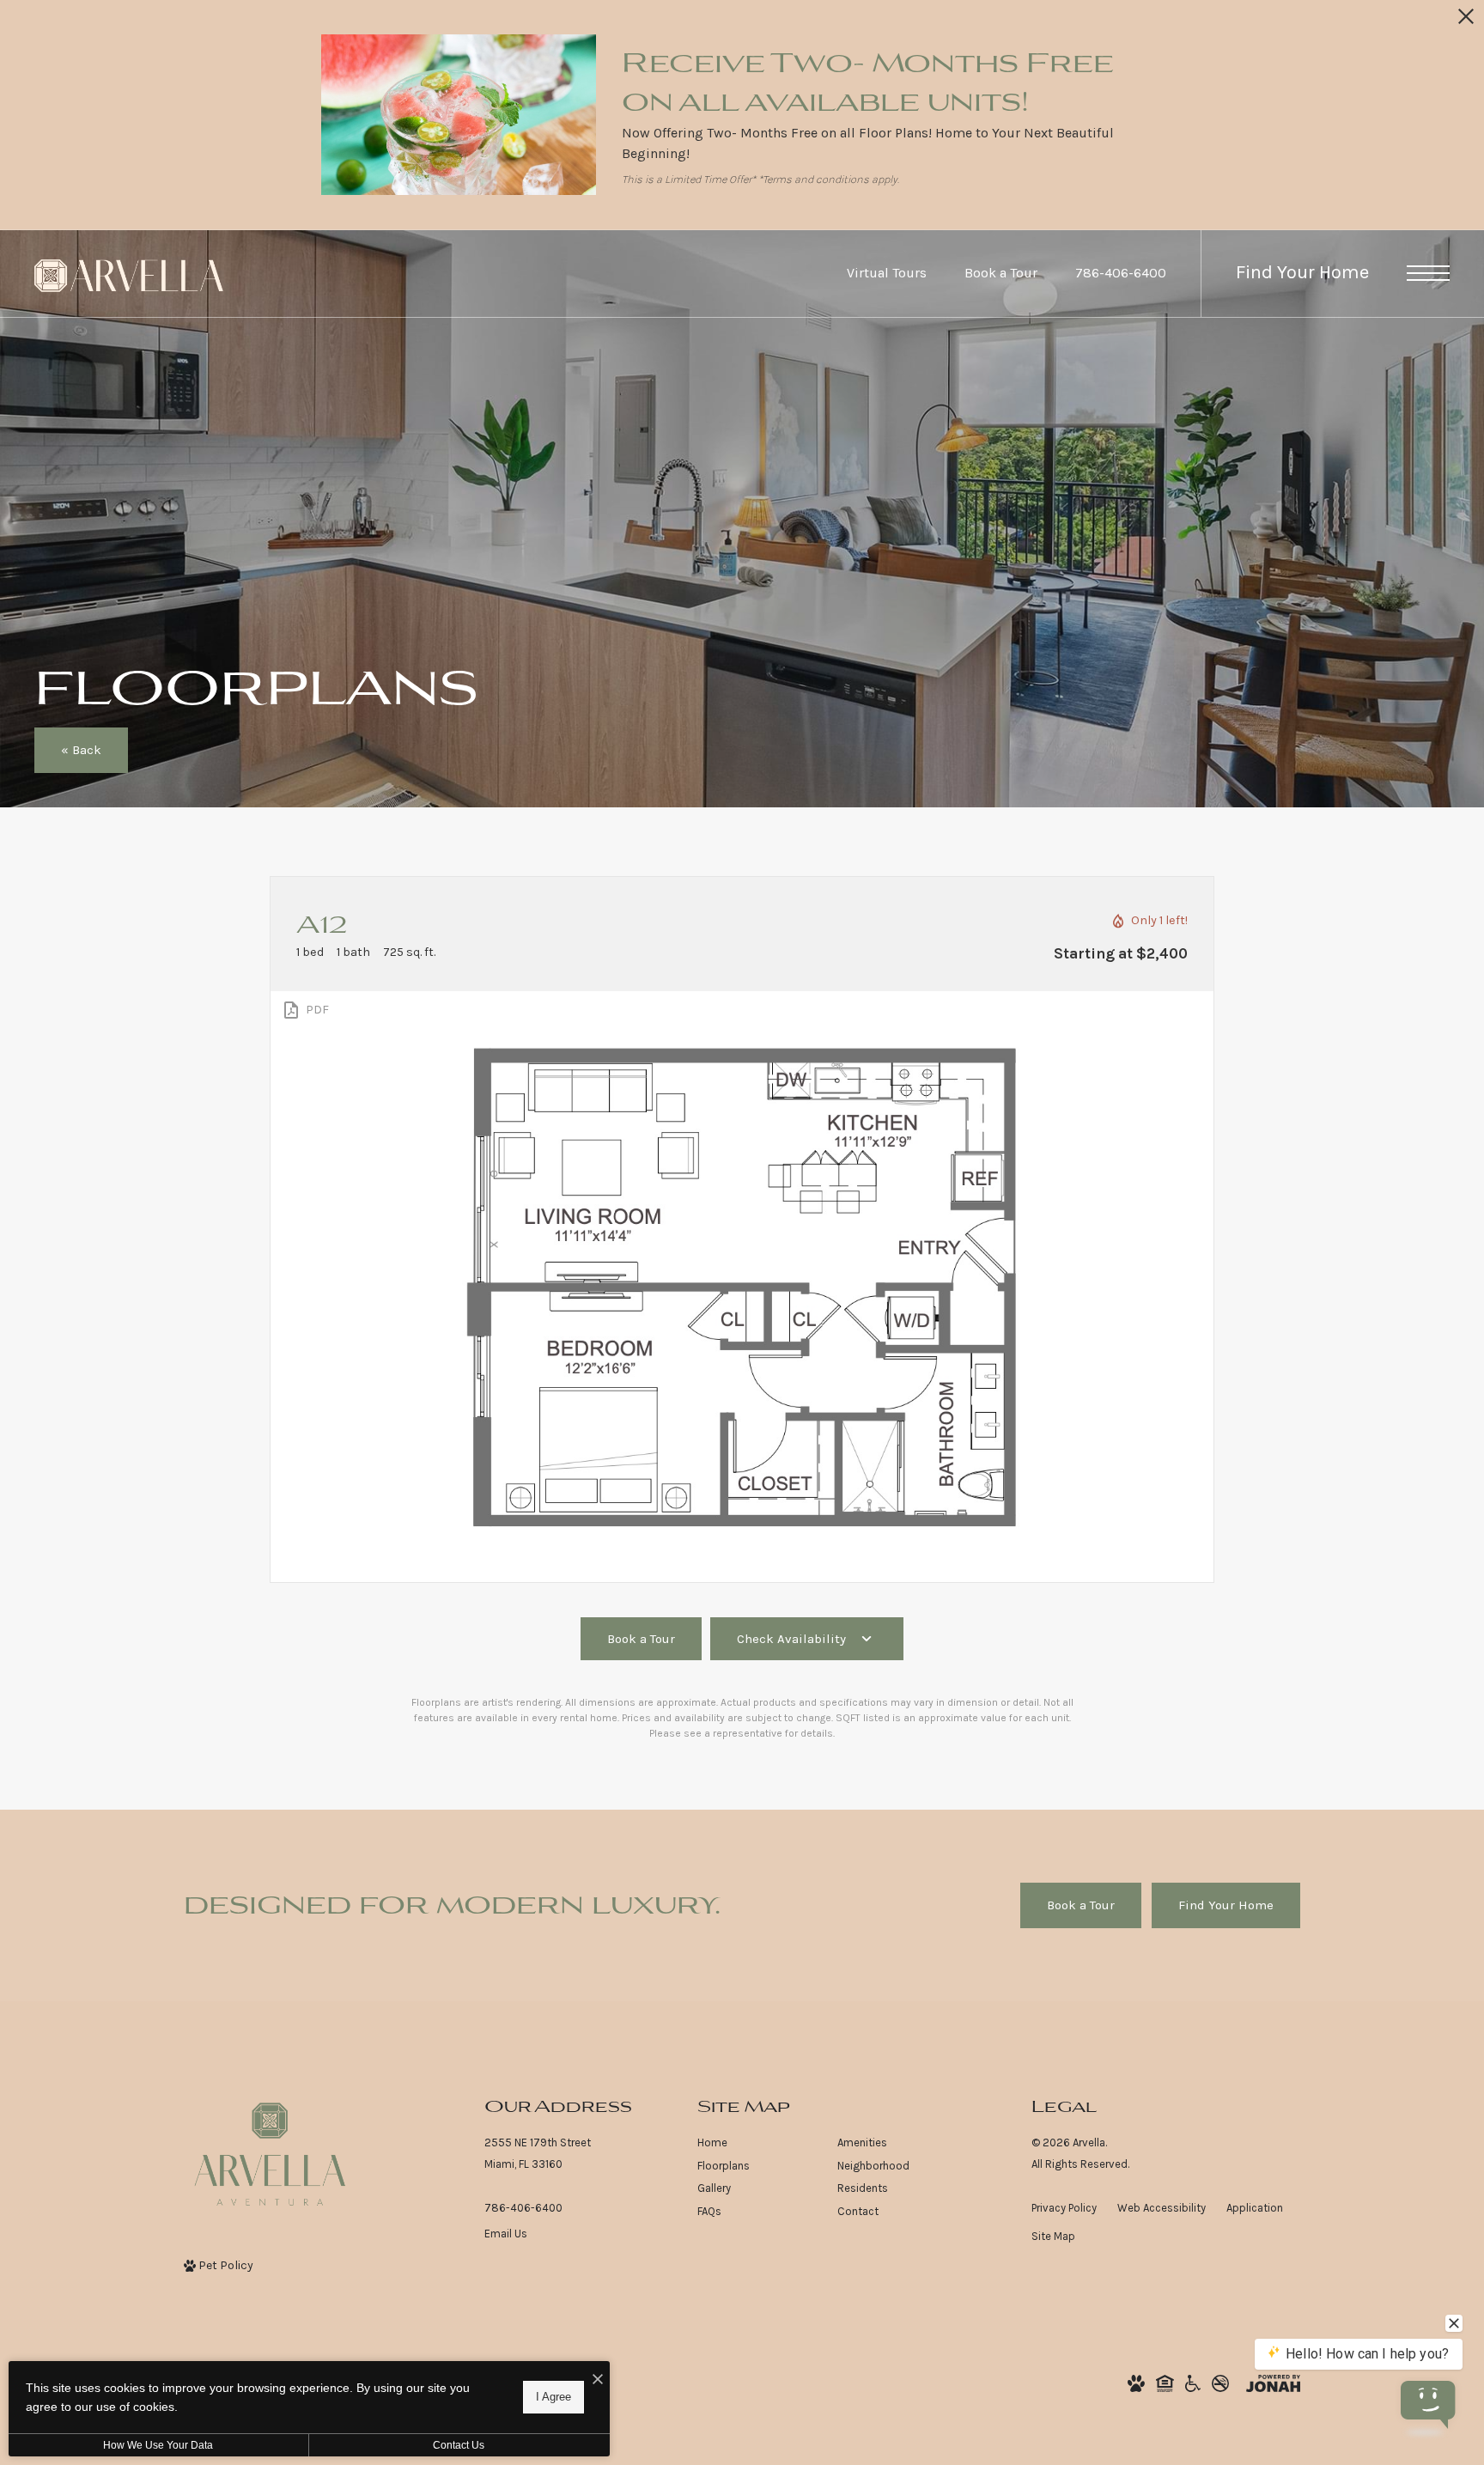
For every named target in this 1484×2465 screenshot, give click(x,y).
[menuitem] (754, 2143)
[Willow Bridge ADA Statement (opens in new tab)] (1193, 2383)
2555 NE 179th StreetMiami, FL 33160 (538, 2153)
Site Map (1053, 2236)
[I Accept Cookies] (598, 2380)
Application (1255, 2208)
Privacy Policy (1064, 2208)
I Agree (553, 2397)
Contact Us (459, 2445)
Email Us (506, 2234)
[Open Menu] (1428, 273)
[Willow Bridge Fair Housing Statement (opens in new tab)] (1165, 2383)
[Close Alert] (1466, 21)
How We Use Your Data (158, 2445)
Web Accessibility (1162, 2208)
